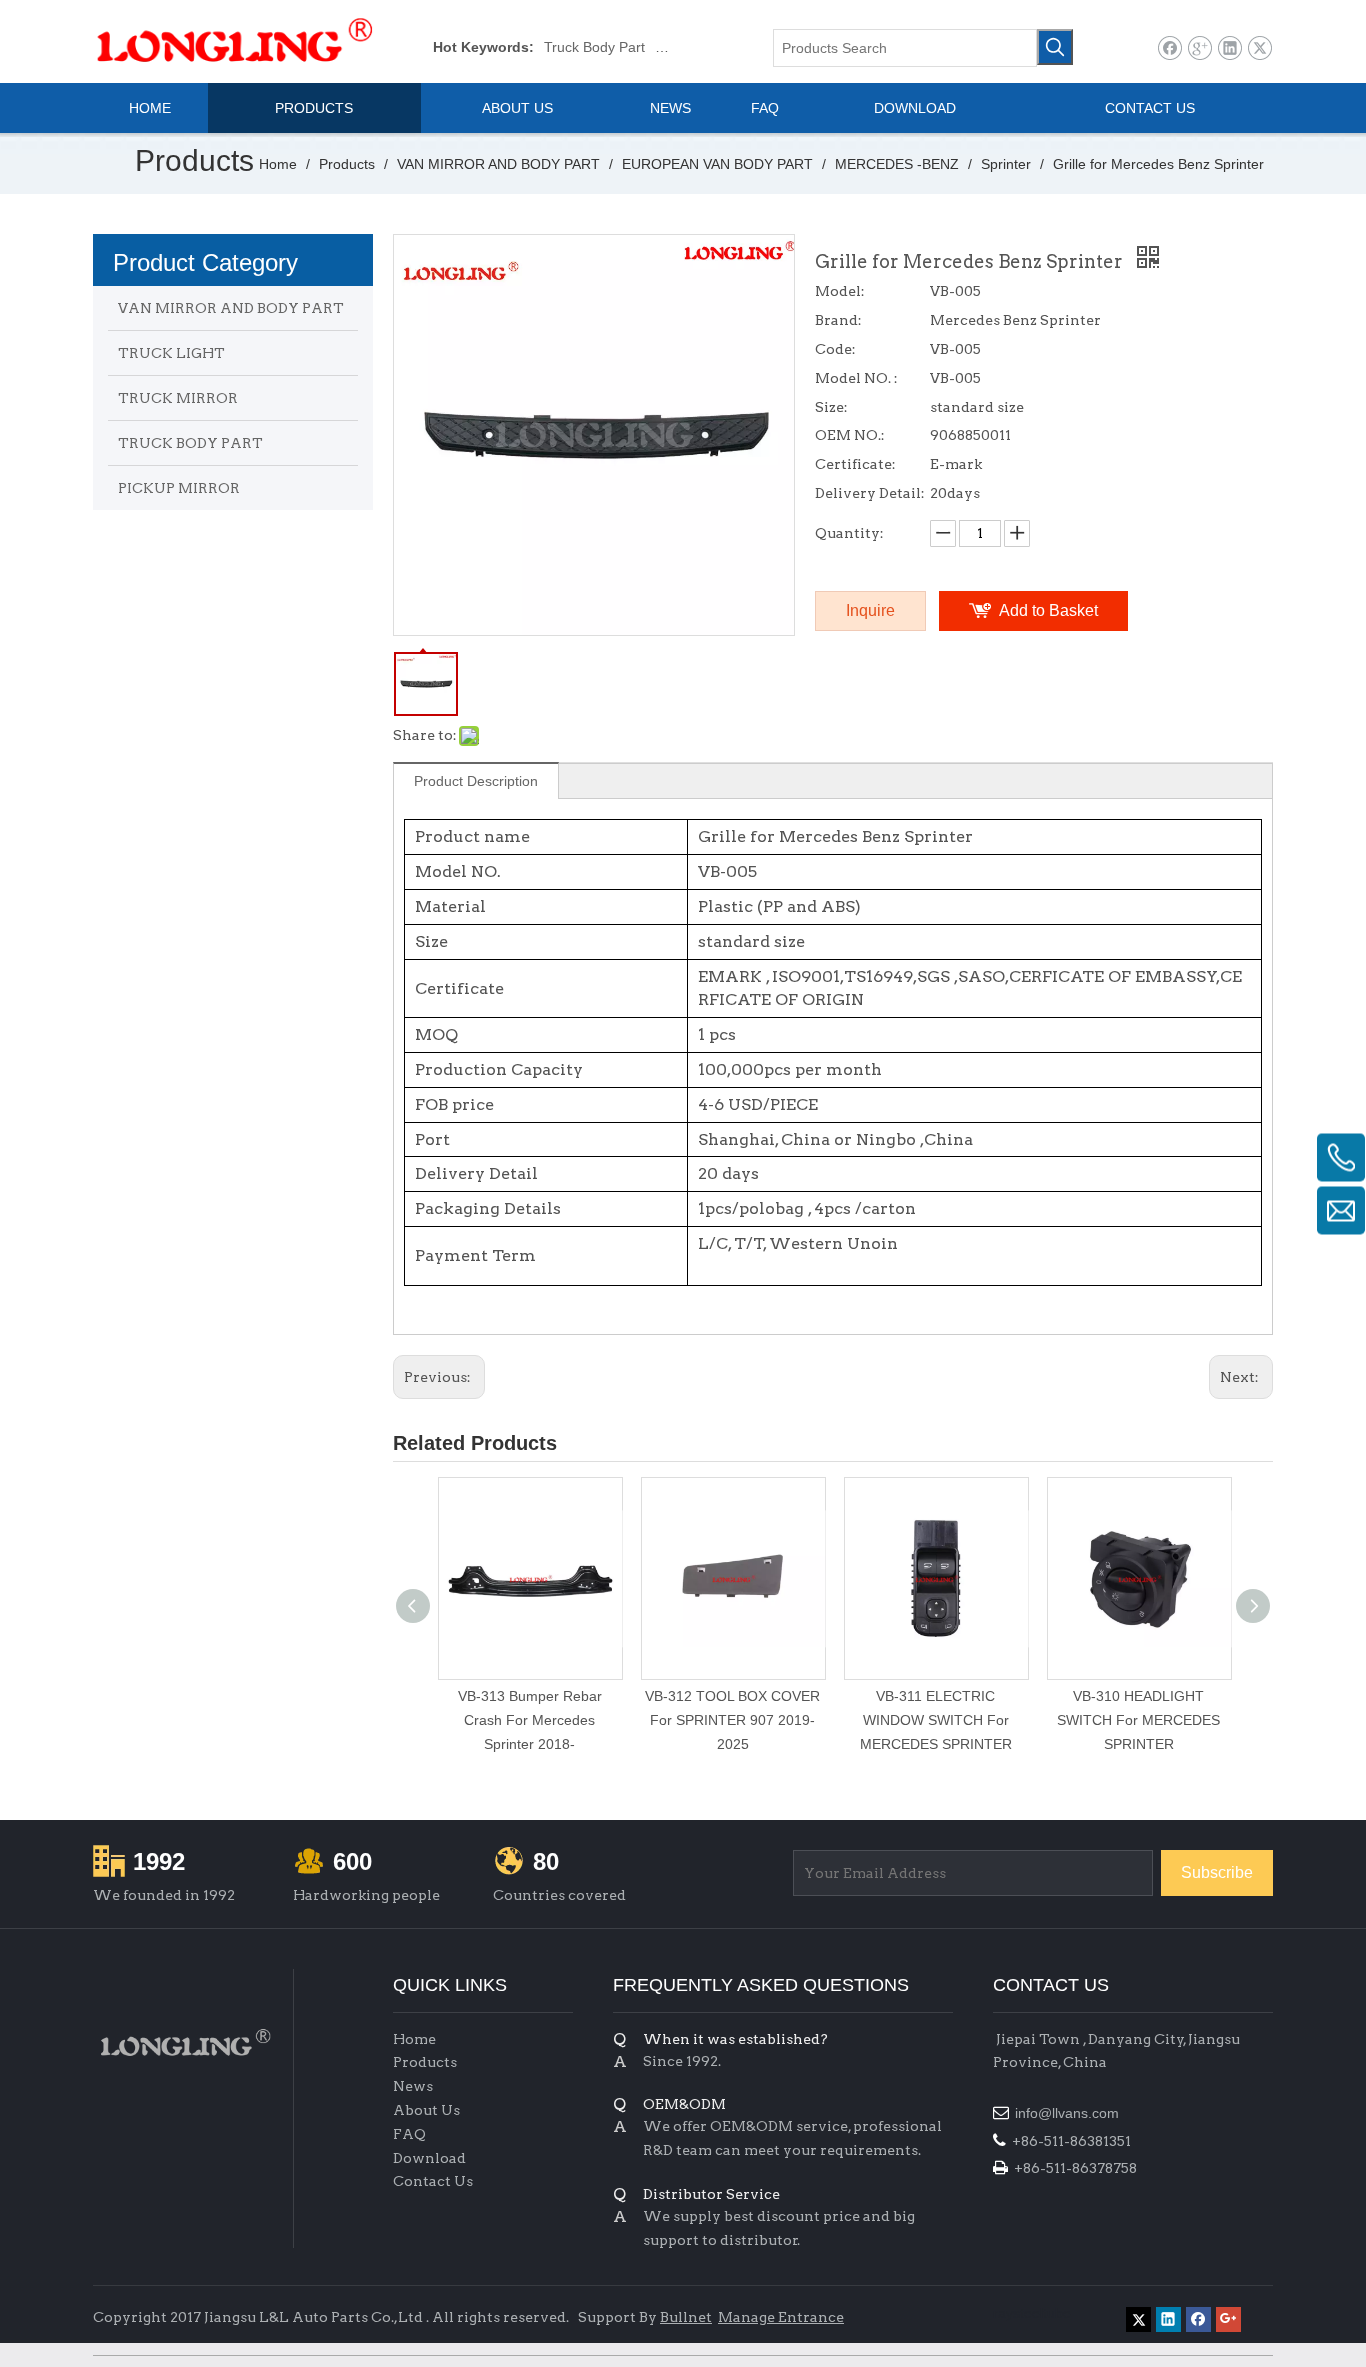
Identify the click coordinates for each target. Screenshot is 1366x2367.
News (413, 2086)
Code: (835, 349)
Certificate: (855, 464)
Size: (831, 407)
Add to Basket (1048, 610)
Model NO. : (856, 378)
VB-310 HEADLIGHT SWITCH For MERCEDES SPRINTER (1138, 1720)
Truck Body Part (594, 47)
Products (425, 2062)
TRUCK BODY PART (190, 443)
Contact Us (433, 2181)
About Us (426, 2110)
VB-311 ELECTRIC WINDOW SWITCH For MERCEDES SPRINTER (936, 1720)
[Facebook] (1169, 48)
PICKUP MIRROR (179, 488)
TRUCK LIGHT (171, 353)
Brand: (838, 320)
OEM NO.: (850, 435)
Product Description (476, 781)
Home (414, 2039)
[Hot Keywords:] (1055, 47)
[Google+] (1199, 48)
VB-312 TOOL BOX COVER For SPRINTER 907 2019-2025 (732, 1720)
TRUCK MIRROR (178, 398)
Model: (840, 291)
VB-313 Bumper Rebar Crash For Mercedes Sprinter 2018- (530, 1720)
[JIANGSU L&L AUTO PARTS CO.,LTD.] (183, 2042)
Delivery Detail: (870, 493)
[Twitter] (1259, 48)
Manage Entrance (781, 2317)
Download (429, 2158)
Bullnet (686, 2317)
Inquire (870, 610)
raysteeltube (1032, 2313)
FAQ (409, 2134)
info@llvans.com (1069, 2113)
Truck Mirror (693, 47)
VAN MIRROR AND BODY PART (231, 308)
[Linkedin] (1229, 48)
